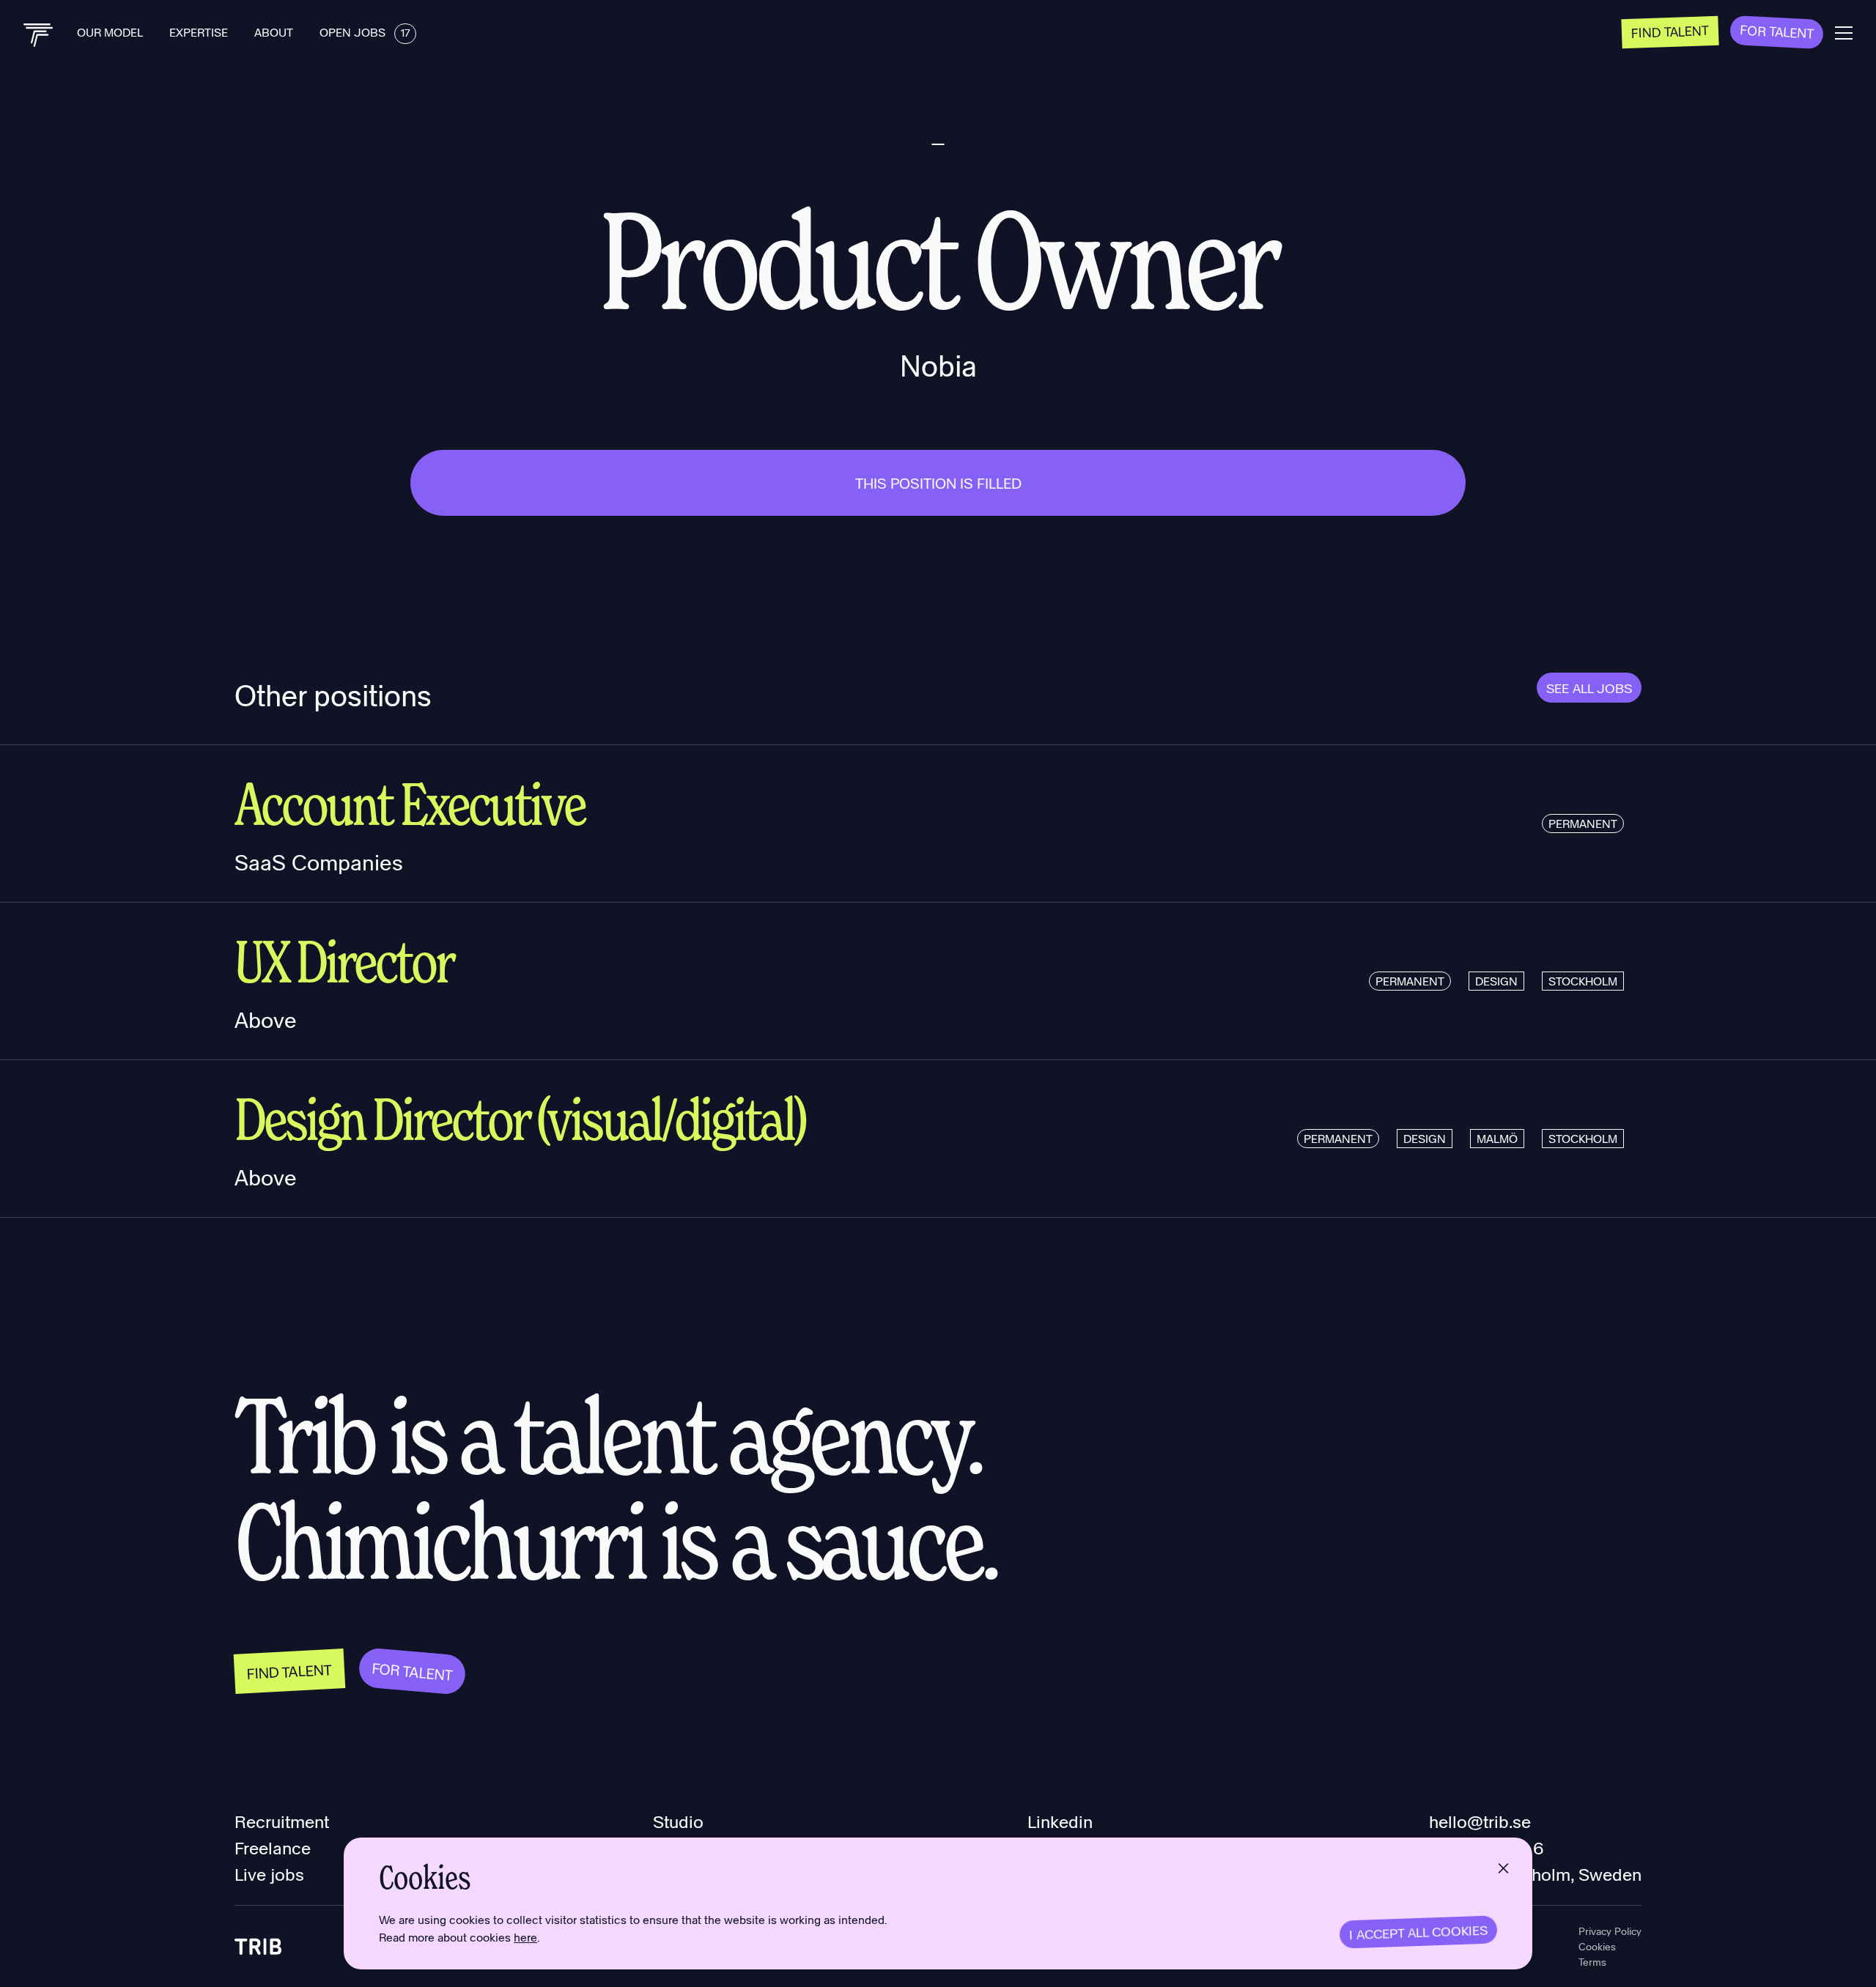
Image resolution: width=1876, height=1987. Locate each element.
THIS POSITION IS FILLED (938, 483)
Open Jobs (365, 32)
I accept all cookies (1418, 1932)
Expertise (200, 32)
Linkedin (1060, 1821)
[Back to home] (38, 35)
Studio (678, 1821)
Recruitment (282, 1821)
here (525, 1937)
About (275, 32)
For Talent (1777, 31)
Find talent (1670, 31)
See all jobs (1589, 688)
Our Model (111, 32)
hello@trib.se (1480, 1821)
